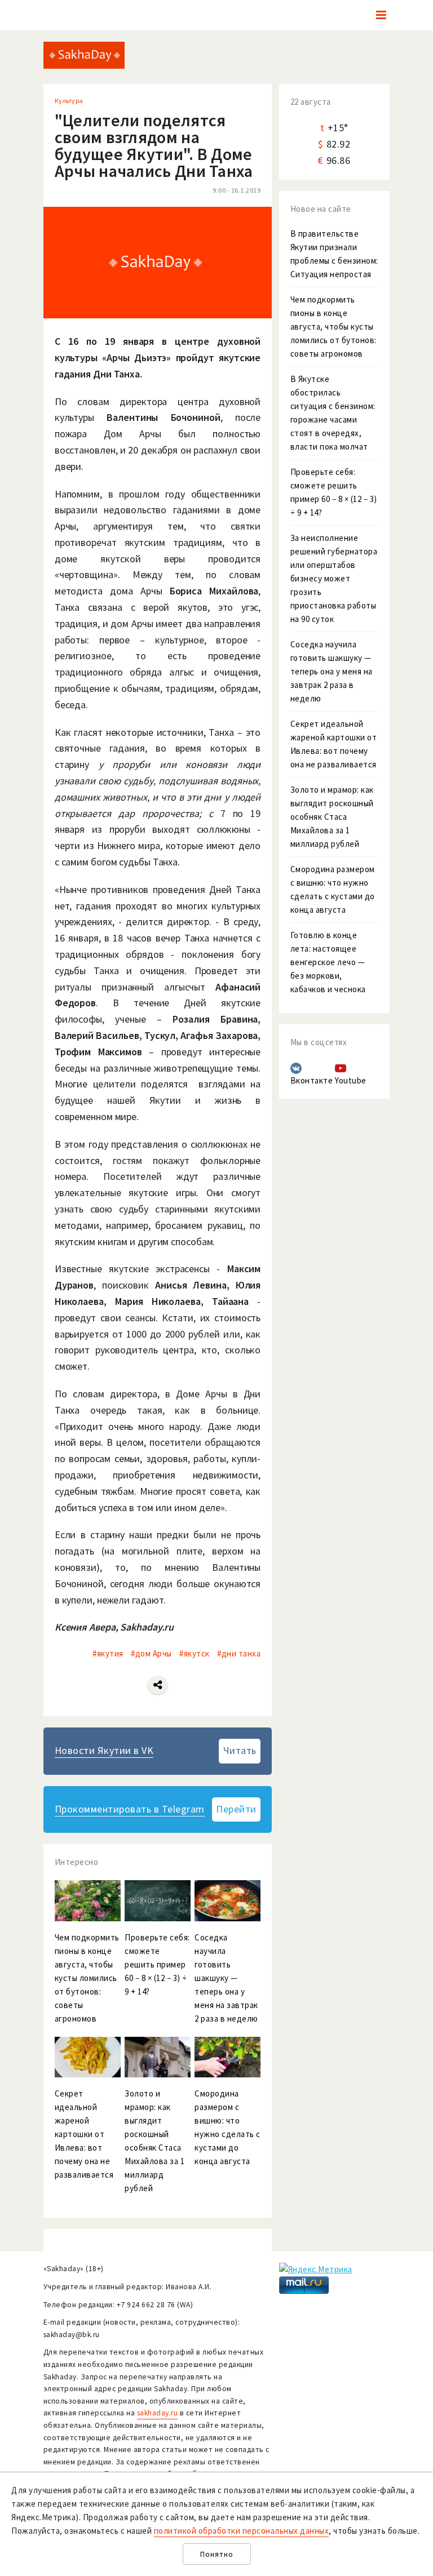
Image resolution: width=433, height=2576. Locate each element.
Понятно (217, 2554)
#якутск (195, 1653)
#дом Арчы (151, 1653)
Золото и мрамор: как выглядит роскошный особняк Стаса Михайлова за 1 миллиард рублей (332, 817)
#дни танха (239, 1653)
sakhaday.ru (158, 2413)
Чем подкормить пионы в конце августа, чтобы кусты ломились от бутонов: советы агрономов (333, 327)
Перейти (236, 1809)
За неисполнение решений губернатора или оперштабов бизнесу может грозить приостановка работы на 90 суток (334, 578)
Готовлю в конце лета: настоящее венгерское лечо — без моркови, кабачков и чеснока (328, 962)
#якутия (108, 1653)
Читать (240, 1750)
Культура (69, 101)
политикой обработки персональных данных (242, 2531)
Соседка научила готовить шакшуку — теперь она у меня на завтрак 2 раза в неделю (332, 671)
